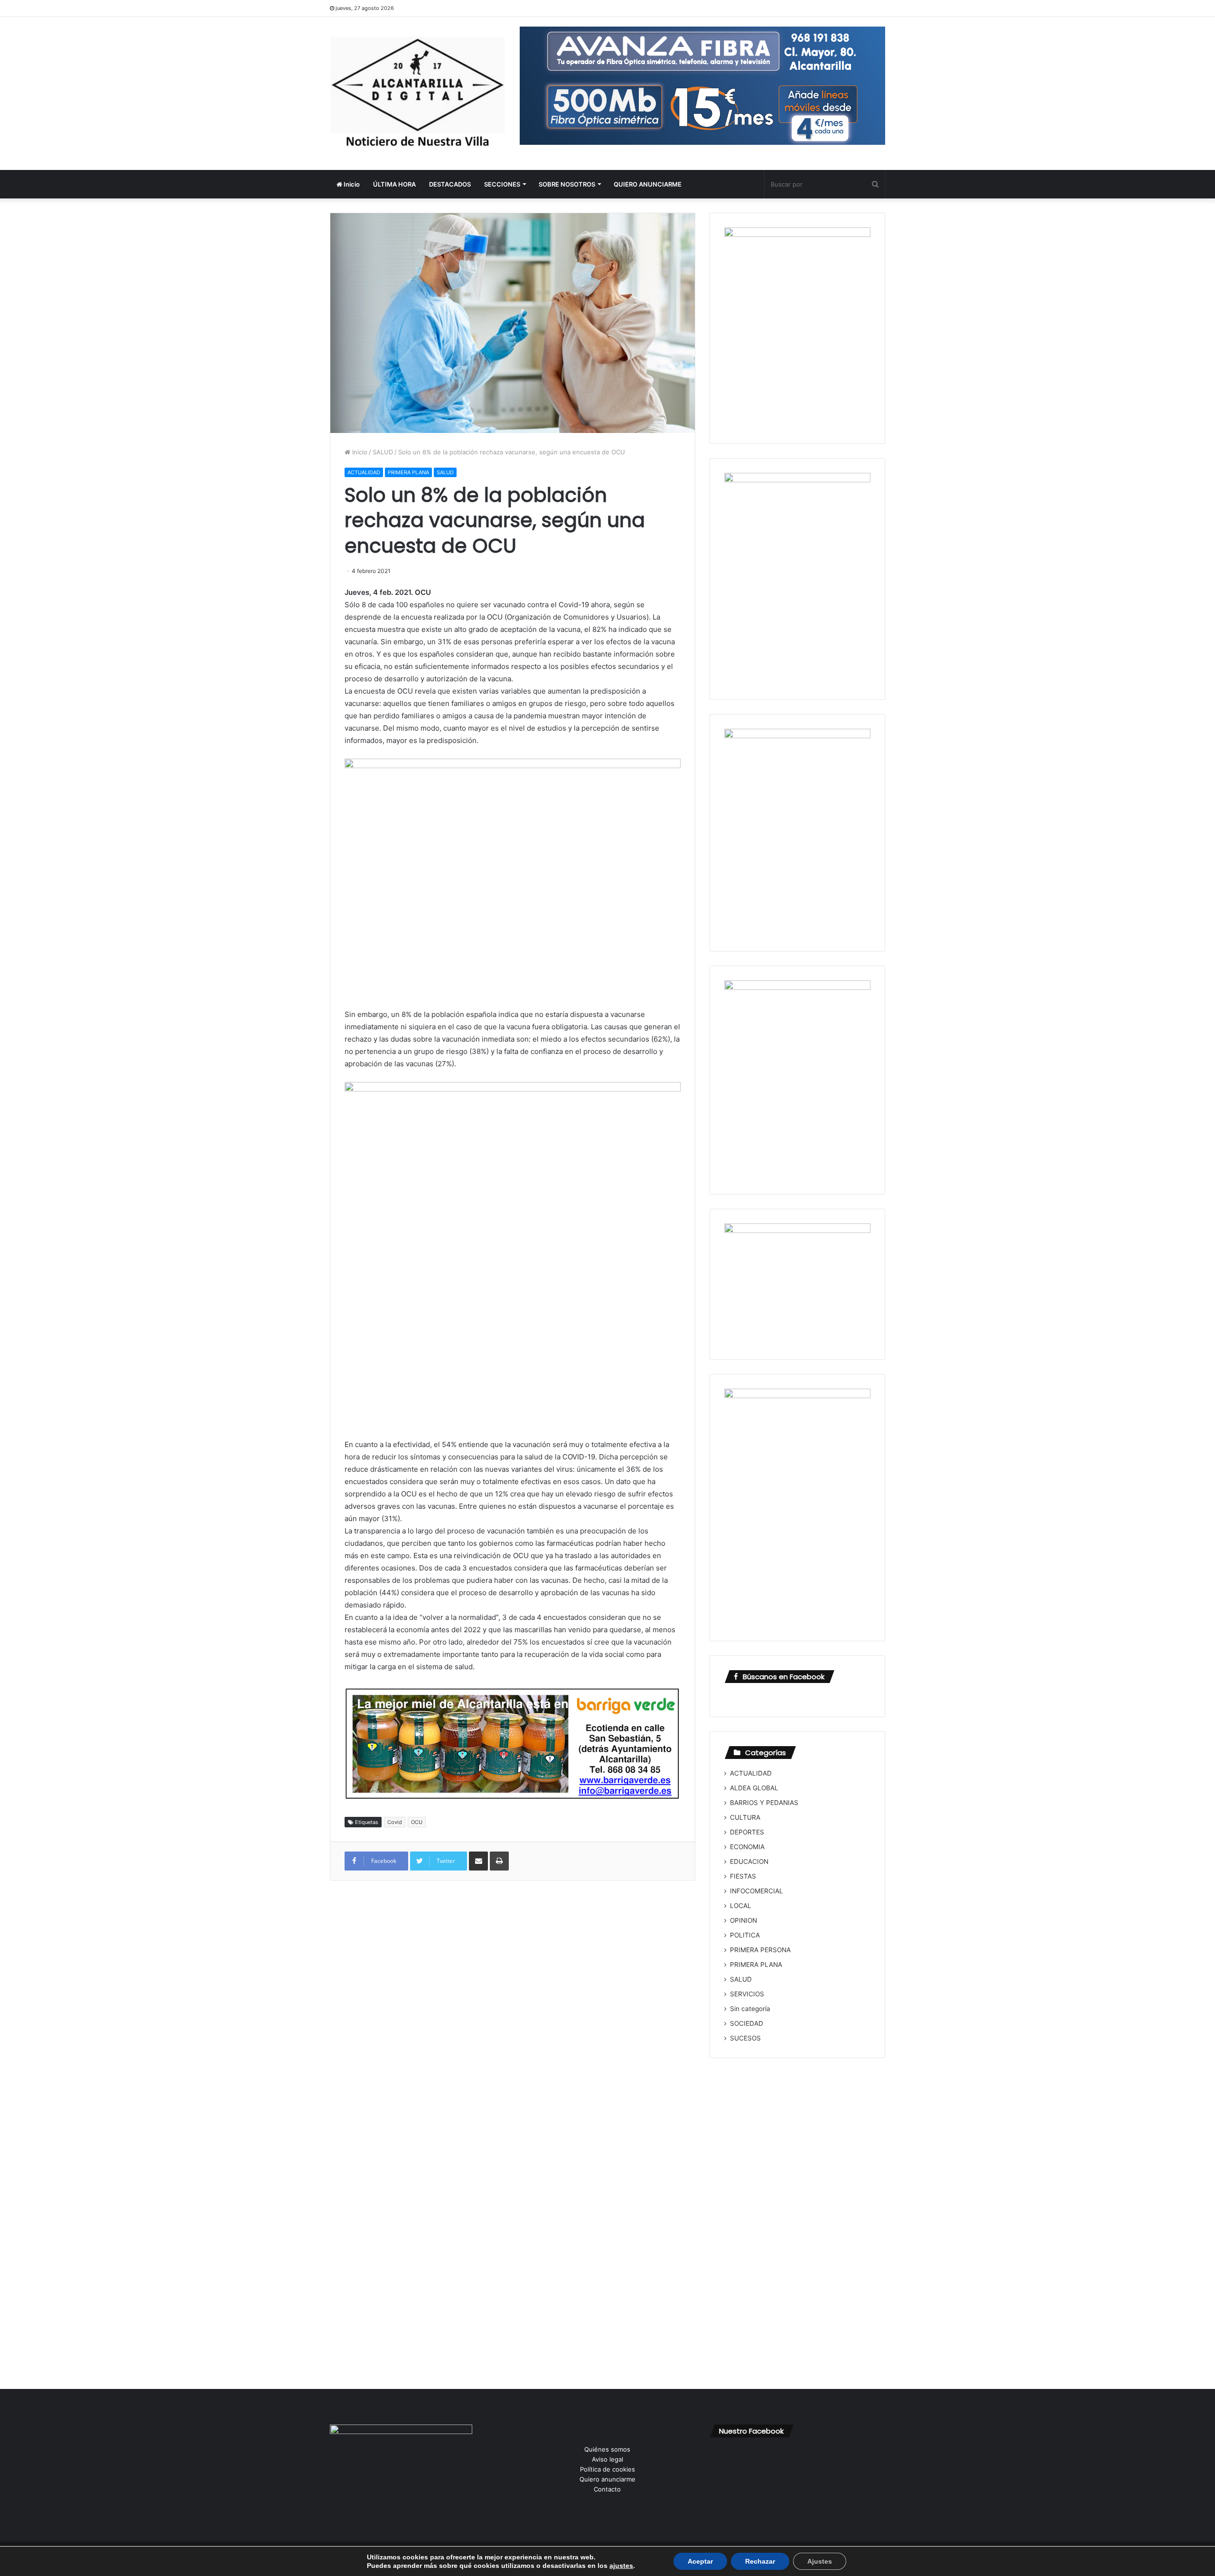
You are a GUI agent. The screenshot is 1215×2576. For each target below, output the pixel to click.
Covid (395, 1822)
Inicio (351, 184)
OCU (417, 1822)
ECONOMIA (747, 1847)
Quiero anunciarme (607, 2479)
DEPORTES (747, 1832)
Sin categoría (750, 2009)
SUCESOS (745, 2038)
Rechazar (760, 2561)
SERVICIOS (747, 1994)
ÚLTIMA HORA (394, 184)
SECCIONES (502, 184)
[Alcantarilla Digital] (418, 94)
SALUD (383, 452)
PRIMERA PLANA (408, 472)
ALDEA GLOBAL (754, 1788)
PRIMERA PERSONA (760, 1950)
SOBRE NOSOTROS (567, 184)
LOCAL (741, 1906)
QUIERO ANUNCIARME (648, 184)
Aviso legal (607, 2459)
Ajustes (820, 2561)
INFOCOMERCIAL (757, 1891)
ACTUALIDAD (364, 472)
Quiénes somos (607, 2449)
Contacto (607, 2489)
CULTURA (745, 1817)
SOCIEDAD (747, 2023)
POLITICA (745, 1935)
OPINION (743, 1920)
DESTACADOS (450, 184)
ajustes (621, 2566)
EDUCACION (749, 1861)
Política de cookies (607, 2469)
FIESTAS (743, 1876)
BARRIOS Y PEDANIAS (764, 1803)
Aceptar (700, 2561)
